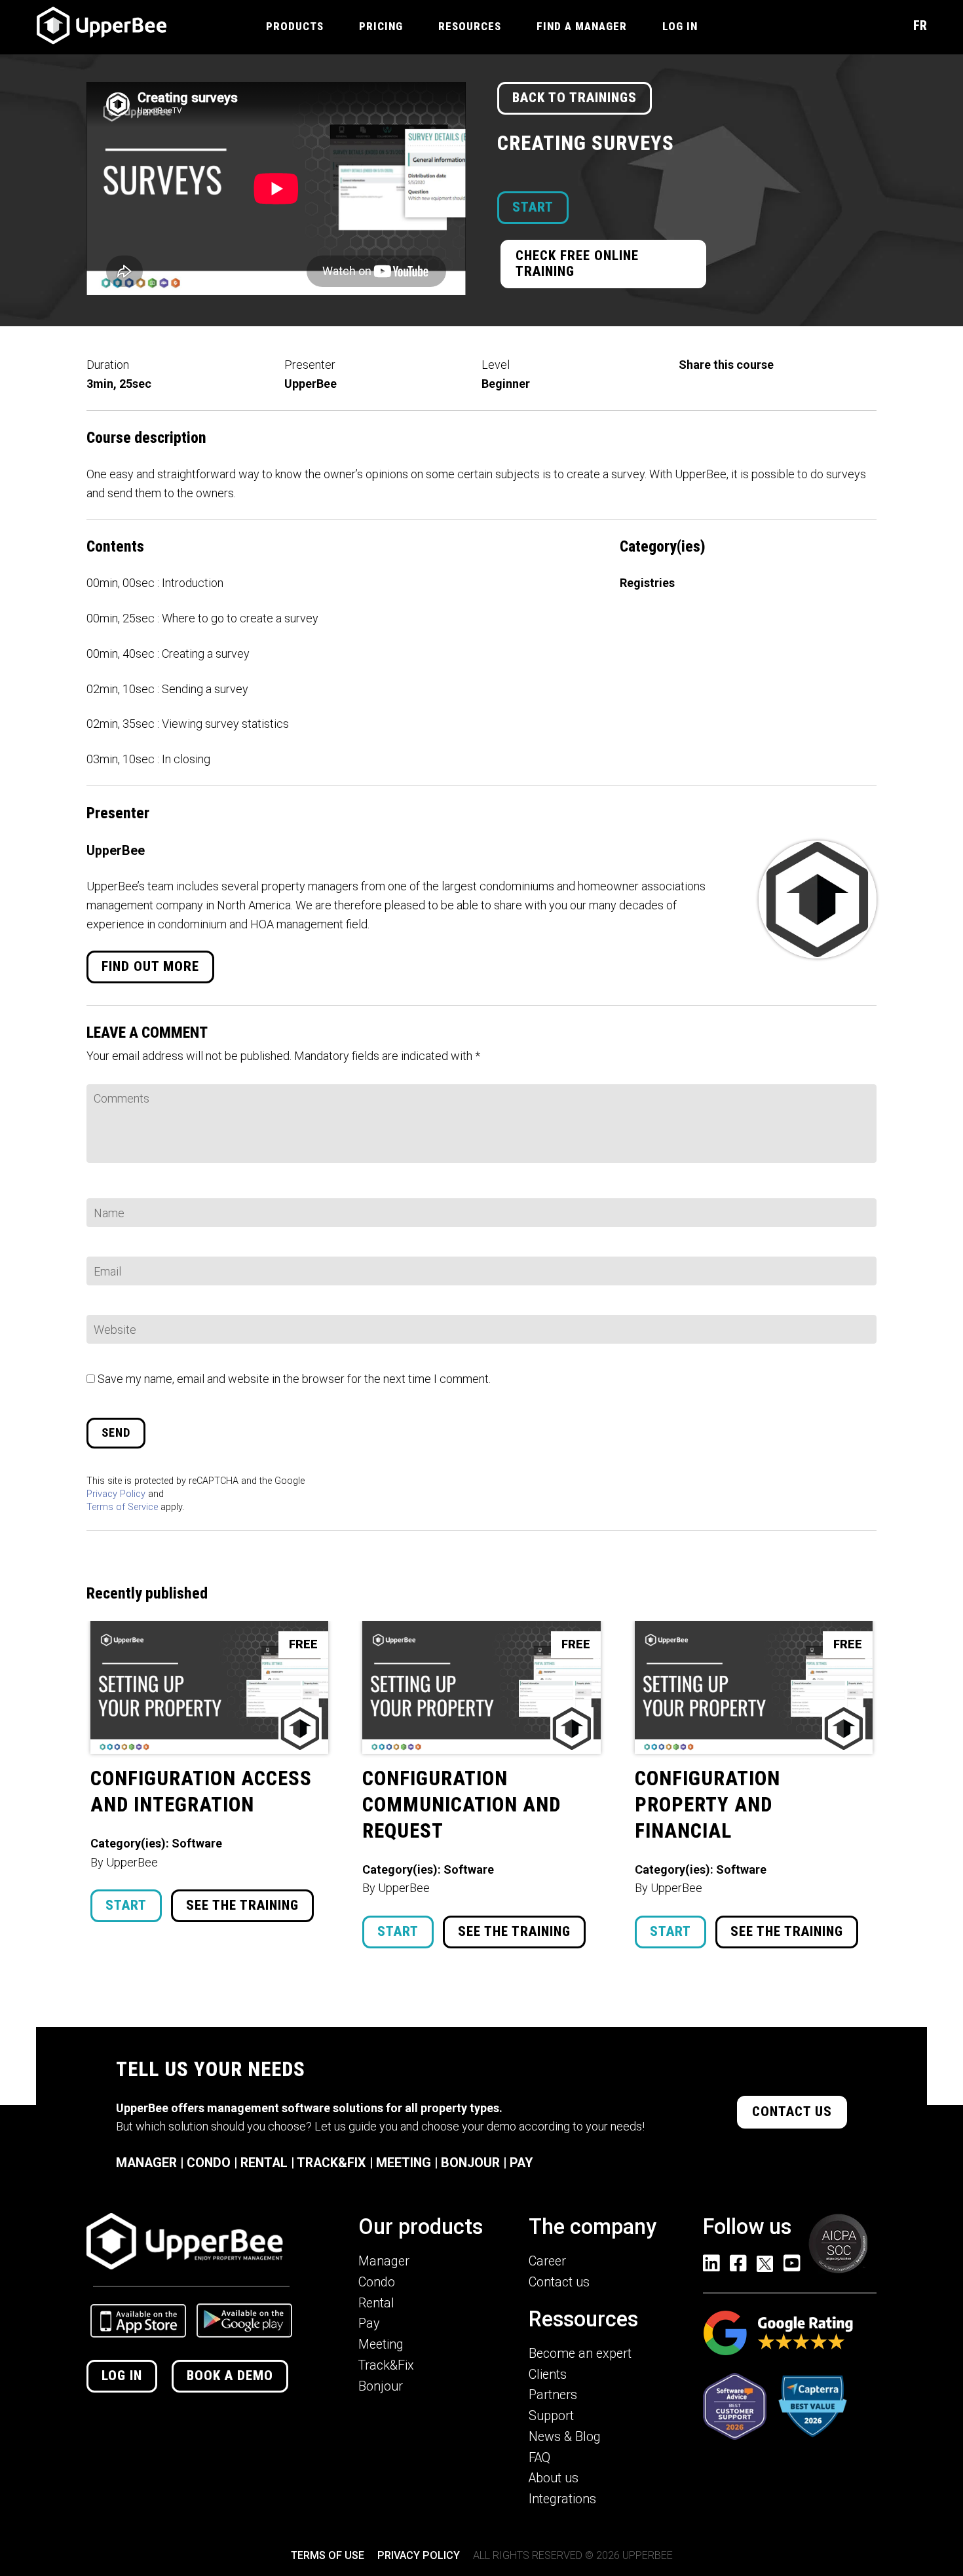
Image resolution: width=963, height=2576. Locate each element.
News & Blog (565, 2437)
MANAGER (146, 2163)
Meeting (381, 2344)
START (533, 207)
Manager (384, 2261)
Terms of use (328, 2555)
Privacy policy (419, 2555)
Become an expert (580, 2354)
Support (551, 2416)
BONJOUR (470, 2163)
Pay (369, 2323)
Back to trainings (575, 98)
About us (554, 2478)
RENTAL (264, 2163)
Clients (548, 2375)
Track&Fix (386, 2365)
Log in (122, 2376)
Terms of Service (122, 1507)
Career (547, 2261)
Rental (376, 2303)
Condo (377, 2282)
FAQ (539, 2458)
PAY (521, 2163)
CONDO (209, 2163)
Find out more (150, 966)
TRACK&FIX (331, 2163)
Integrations (562, 2499)
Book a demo (230, 2376)
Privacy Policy (116, 1494)
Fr (920, 26)
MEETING (404, 2163)
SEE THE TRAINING (242, 1905)
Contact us (792, 2112)
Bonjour (381, 2386)
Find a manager (582, 26)
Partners (553, 2395)
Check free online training (577, 263)
